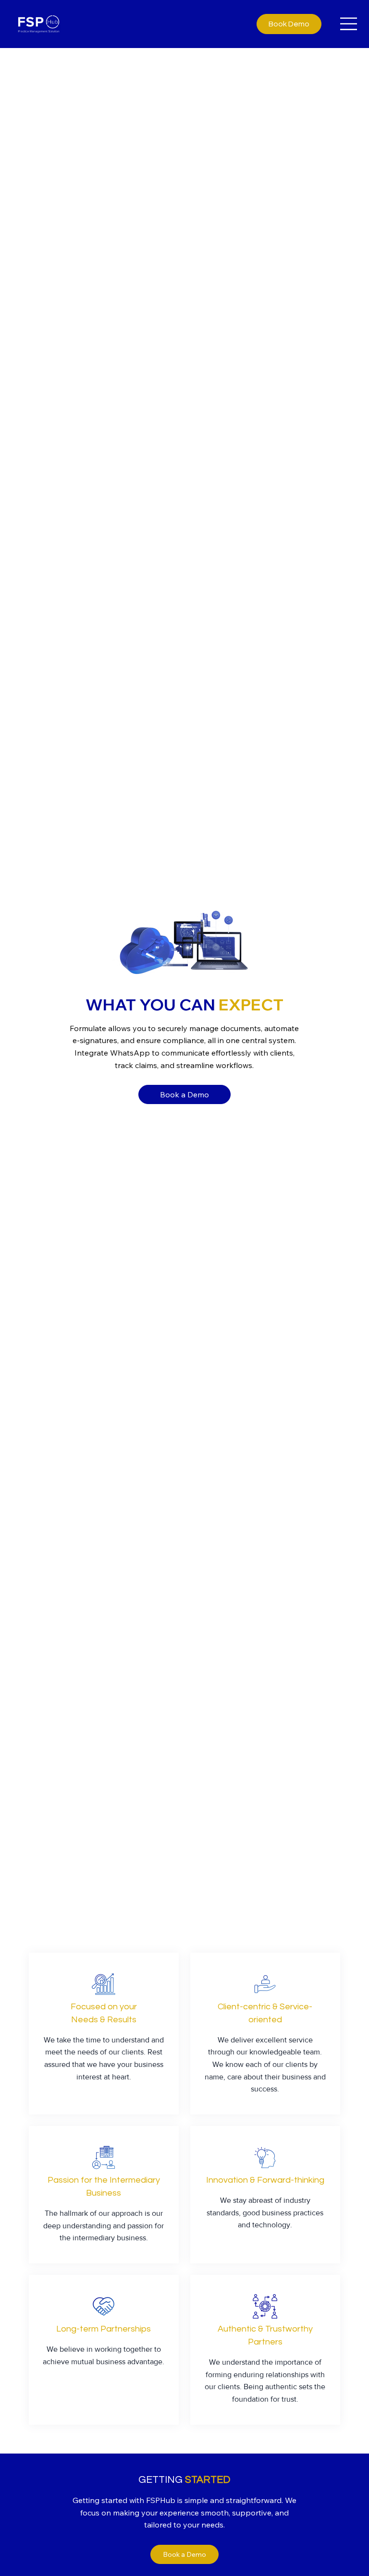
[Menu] (349, 24)
